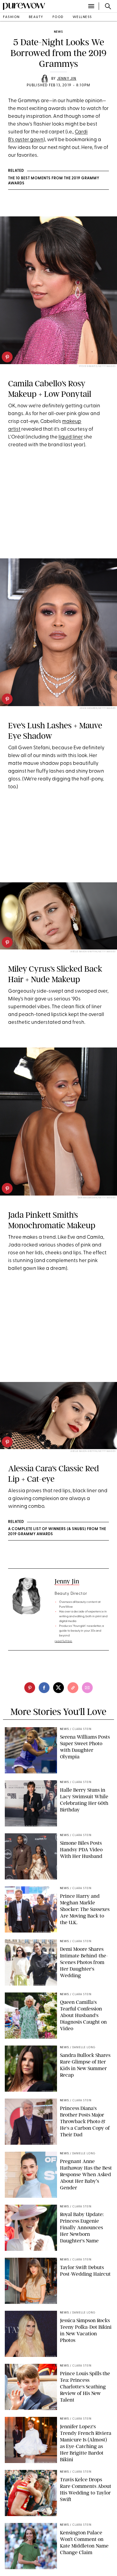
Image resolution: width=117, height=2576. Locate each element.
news (58, 32)
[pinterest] (7, 357)
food (58, 17)
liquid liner (71, 437)
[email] (87, 1688)
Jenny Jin (67, 79)
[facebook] (44, 1688)
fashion (11, 17)
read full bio (63, 1641)
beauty (36, 17)
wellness (82, 17)
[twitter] (58, 1688)
